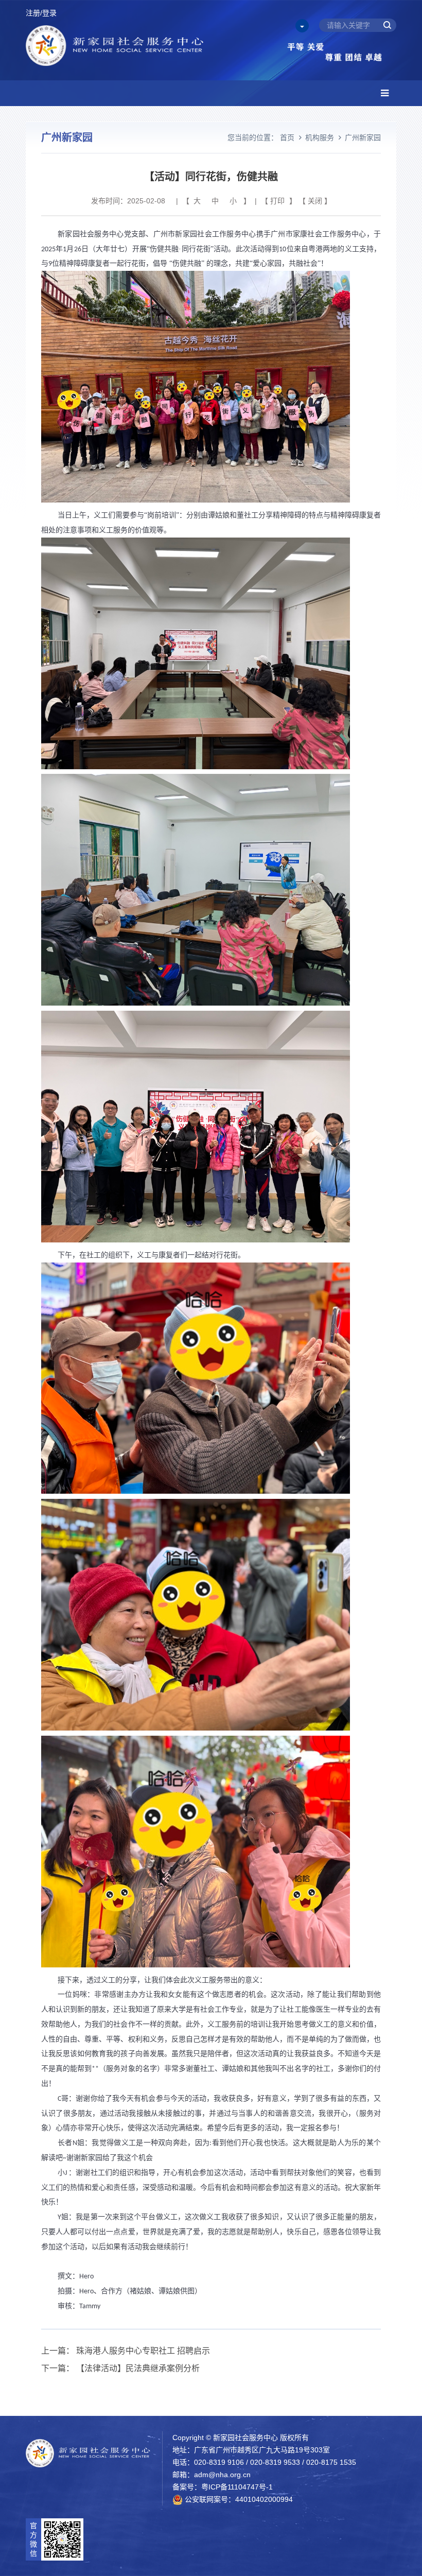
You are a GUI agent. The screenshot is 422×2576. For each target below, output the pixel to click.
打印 (277, 201)
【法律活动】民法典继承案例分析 (138, 2368)
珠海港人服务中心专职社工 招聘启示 (143, 2351)
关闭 (315, 201)
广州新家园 (363, 137)
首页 (287, 137)
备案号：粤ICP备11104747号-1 (223, 2487)
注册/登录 (41, 13)
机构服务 (320, 137)
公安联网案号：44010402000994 (238, 2499)
